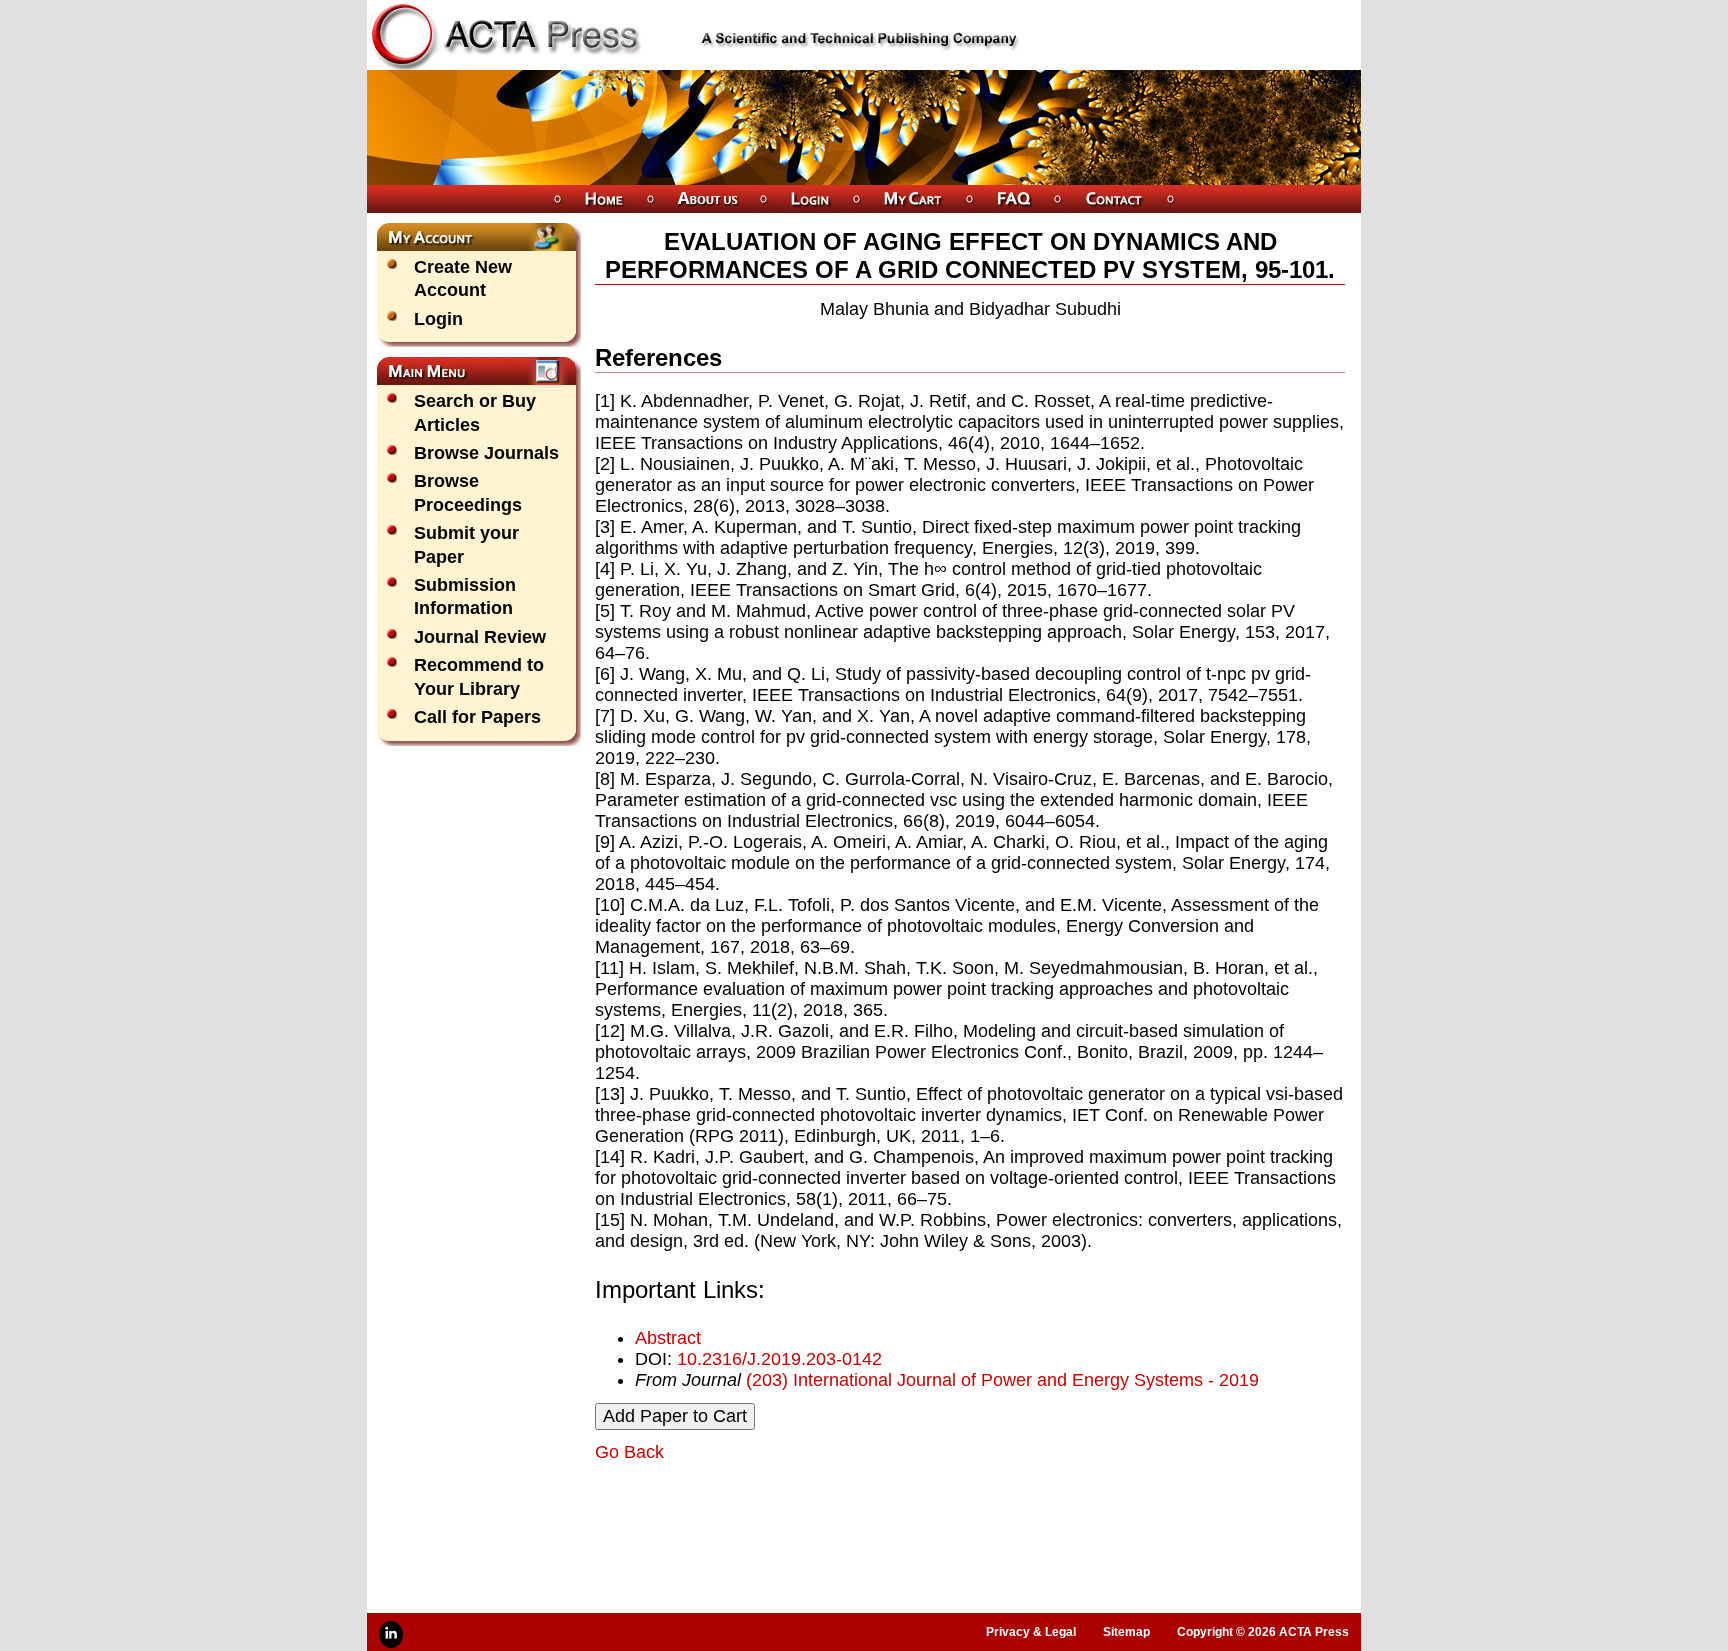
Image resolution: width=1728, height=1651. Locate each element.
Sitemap (1126, 1632)
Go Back (629, 1452)
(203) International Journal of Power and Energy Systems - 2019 (1002, 1380)
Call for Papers (477, 717)
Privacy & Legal (1031, 1632)
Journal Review (480, 637)
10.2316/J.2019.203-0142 (779, 1359)
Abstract (668, 1338)
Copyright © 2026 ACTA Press (1263, 1632)
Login (438, 319)
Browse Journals (486, 453)
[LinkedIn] (391, 1634)
